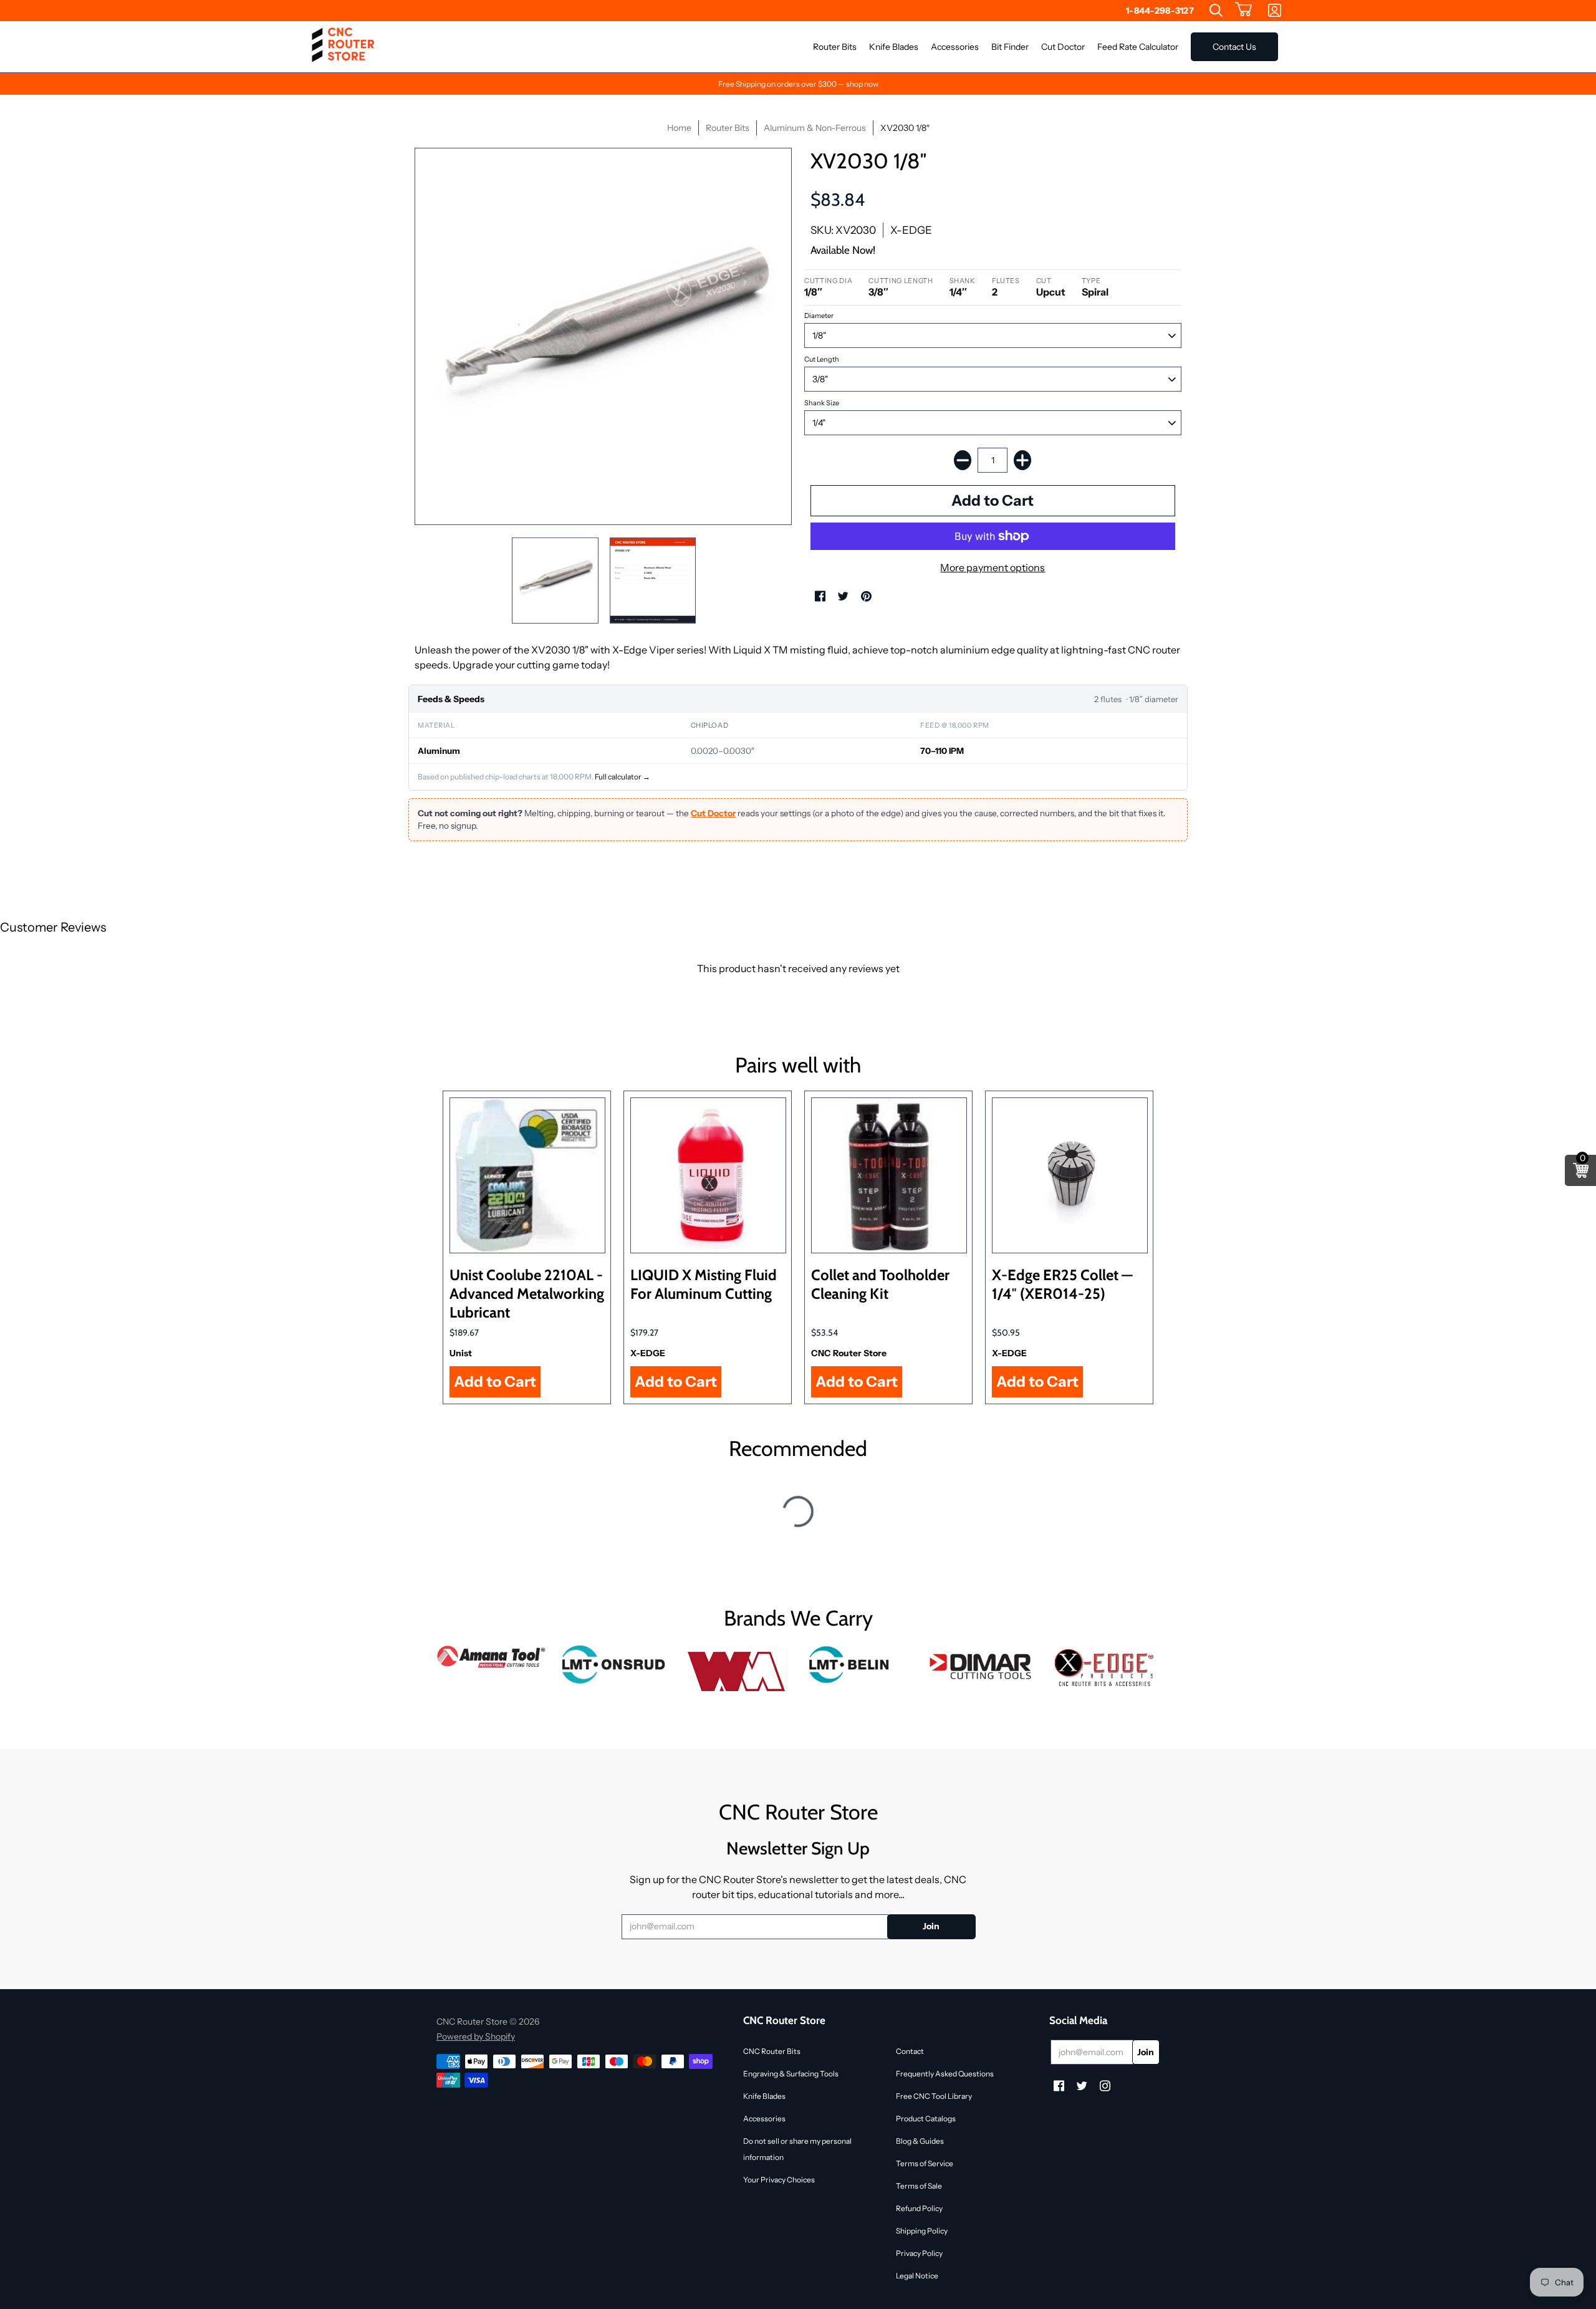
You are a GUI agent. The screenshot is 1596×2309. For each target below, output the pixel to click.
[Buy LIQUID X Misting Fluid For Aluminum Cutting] (708, 1175)
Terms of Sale (919, 2186)
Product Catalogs (926, 2119)
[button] (1244, 11)
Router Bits (728, 128)
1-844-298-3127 (1160, 11)
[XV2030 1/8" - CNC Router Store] (555, 581)
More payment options (993, 567)
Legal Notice (917, 2276)
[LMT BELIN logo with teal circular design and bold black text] (859, 1665)
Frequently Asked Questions (945, 2074)
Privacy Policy (919, 2253)
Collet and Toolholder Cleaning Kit (880, 1284)
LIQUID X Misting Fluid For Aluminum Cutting (704, 1284)
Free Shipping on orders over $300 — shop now (798, 84)
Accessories (764, 2119)
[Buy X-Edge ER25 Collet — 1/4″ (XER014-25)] (1070, 1175)
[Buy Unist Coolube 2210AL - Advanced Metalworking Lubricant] (527, 1175)
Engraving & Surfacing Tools (791, 2074)
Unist (461, 1353)
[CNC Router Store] (343, 47)
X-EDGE (911, 230)
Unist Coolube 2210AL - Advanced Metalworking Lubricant (527, 1294)
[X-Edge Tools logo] (1104, 1668)
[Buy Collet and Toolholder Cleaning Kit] (889, 1175)
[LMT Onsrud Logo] (614, 1665)
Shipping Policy (922, 2231)
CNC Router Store (849, 1353)
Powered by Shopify (476, 2037)
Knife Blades (764, 2096)
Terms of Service (925, 2163)
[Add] (1022, 460)
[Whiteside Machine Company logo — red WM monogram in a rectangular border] (737, 1672)
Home (679, 128)
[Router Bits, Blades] (982, 1665)
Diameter (819, 316)
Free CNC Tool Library (934, 2096)
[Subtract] (963, 460)
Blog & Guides (920, 2141)
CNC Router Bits (772, 2051)
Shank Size (822, 403)
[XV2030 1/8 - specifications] (653, 581)
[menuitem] (1216, 11)
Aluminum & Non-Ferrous (815, 128)
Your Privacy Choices (779, 2180)
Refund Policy (919, 2208)
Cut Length (822, 359)
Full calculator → (623, 777)
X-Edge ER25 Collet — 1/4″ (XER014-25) (1062, 1284)
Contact (910, 2051)
